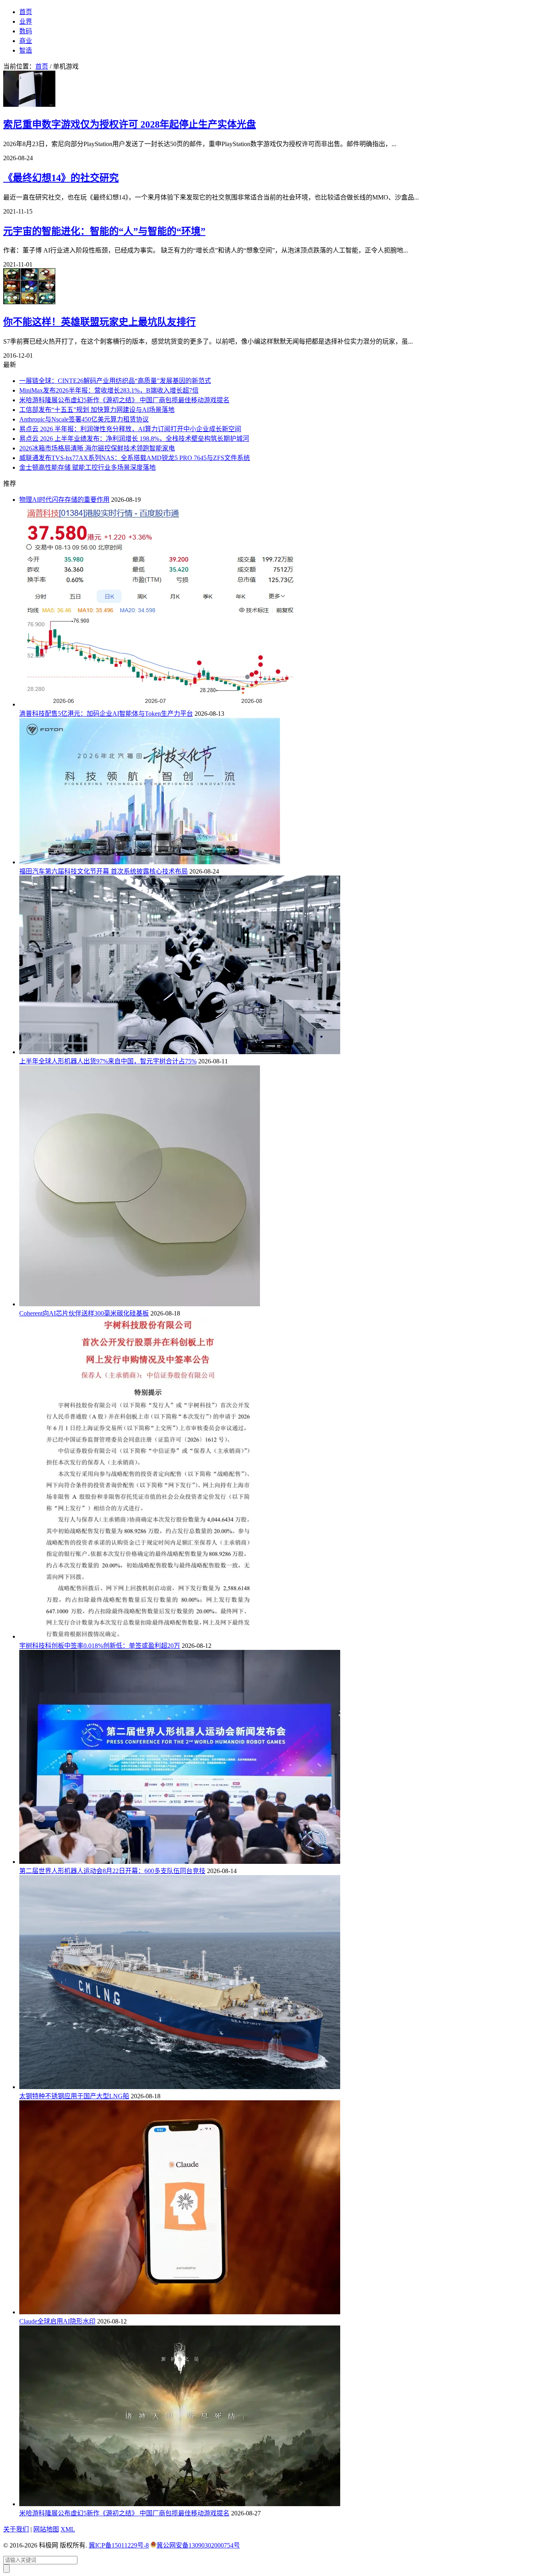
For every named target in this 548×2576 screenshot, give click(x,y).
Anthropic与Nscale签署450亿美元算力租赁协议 (84, 419)
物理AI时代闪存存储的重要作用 (64, 500)
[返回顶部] (6, 2569)
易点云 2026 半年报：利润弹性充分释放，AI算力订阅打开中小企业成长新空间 (130, 429)
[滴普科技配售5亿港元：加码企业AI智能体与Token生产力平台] (159, 704)
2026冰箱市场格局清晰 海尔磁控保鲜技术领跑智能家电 (97, 448)
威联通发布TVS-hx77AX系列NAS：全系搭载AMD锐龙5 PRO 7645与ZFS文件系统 (135, 458)
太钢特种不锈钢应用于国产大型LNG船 (74, 2096)
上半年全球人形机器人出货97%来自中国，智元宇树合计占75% (108, 1061)
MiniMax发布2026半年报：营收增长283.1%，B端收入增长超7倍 (109, 390)
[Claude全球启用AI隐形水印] (180, 2312)
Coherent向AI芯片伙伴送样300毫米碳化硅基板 (84, 1313)
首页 (26, 12)
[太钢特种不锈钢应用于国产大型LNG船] (180, 2087)
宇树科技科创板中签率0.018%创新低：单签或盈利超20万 (100, 1646)
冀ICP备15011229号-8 (119, 2545)
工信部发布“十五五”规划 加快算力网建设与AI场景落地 (97, 410)
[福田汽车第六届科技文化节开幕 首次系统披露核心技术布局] (150, 862)
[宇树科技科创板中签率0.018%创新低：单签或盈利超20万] (151, 1636)
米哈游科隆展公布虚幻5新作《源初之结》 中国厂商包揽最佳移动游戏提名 (124, 400)
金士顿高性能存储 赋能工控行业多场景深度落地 (87, 467)
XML (68, 2529)
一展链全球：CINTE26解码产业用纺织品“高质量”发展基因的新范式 (115, 381)
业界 (26, 21)
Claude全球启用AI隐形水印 (57, 2321)
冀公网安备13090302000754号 (198, 2545)
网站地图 (46, 2529)
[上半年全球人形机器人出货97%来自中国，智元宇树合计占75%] (180, 1052)
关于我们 (16, 2529)
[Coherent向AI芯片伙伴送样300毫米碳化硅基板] (140, 1304)
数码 (26, 31)
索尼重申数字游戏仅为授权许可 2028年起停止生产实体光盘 (130, 124)
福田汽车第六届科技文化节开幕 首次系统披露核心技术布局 (104, 871)
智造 (26, 50)
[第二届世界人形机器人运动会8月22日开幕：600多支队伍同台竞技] (180, 1862)
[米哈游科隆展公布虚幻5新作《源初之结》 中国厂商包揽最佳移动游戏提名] (180, 2504)
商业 (26, 41)
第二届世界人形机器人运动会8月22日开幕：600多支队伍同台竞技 (112, 1871)
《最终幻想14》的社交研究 (61, 178)
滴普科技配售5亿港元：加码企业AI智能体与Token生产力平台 (106, 714)
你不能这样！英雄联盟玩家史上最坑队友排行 (99, 322)
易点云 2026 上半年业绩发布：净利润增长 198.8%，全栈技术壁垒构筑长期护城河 (134, 439)
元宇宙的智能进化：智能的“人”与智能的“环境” (104, 231)
